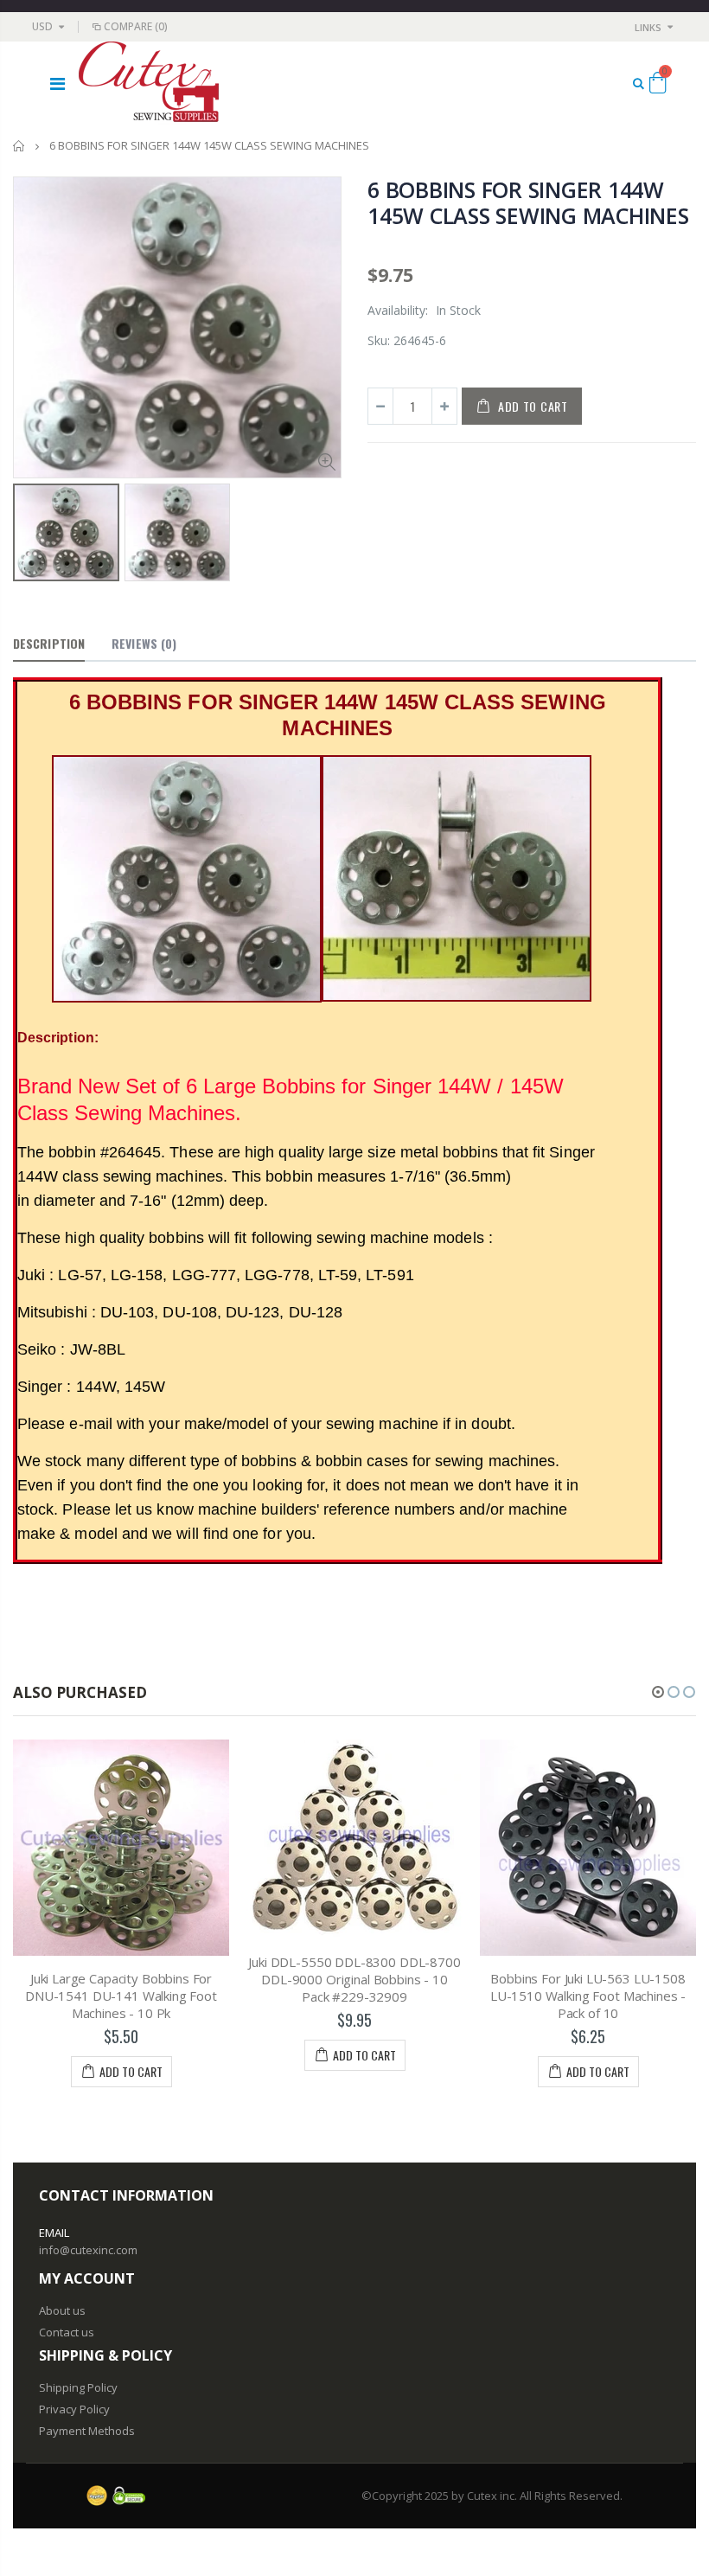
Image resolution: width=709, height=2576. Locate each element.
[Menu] (57, 83)
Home (19, 146)
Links (648, 27)
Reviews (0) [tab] (144, 643)
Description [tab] (49, 643)
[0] (658, 86)
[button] (658, 1692)
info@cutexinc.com (88, 2250)
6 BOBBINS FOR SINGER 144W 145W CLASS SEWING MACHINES (528, 202)
